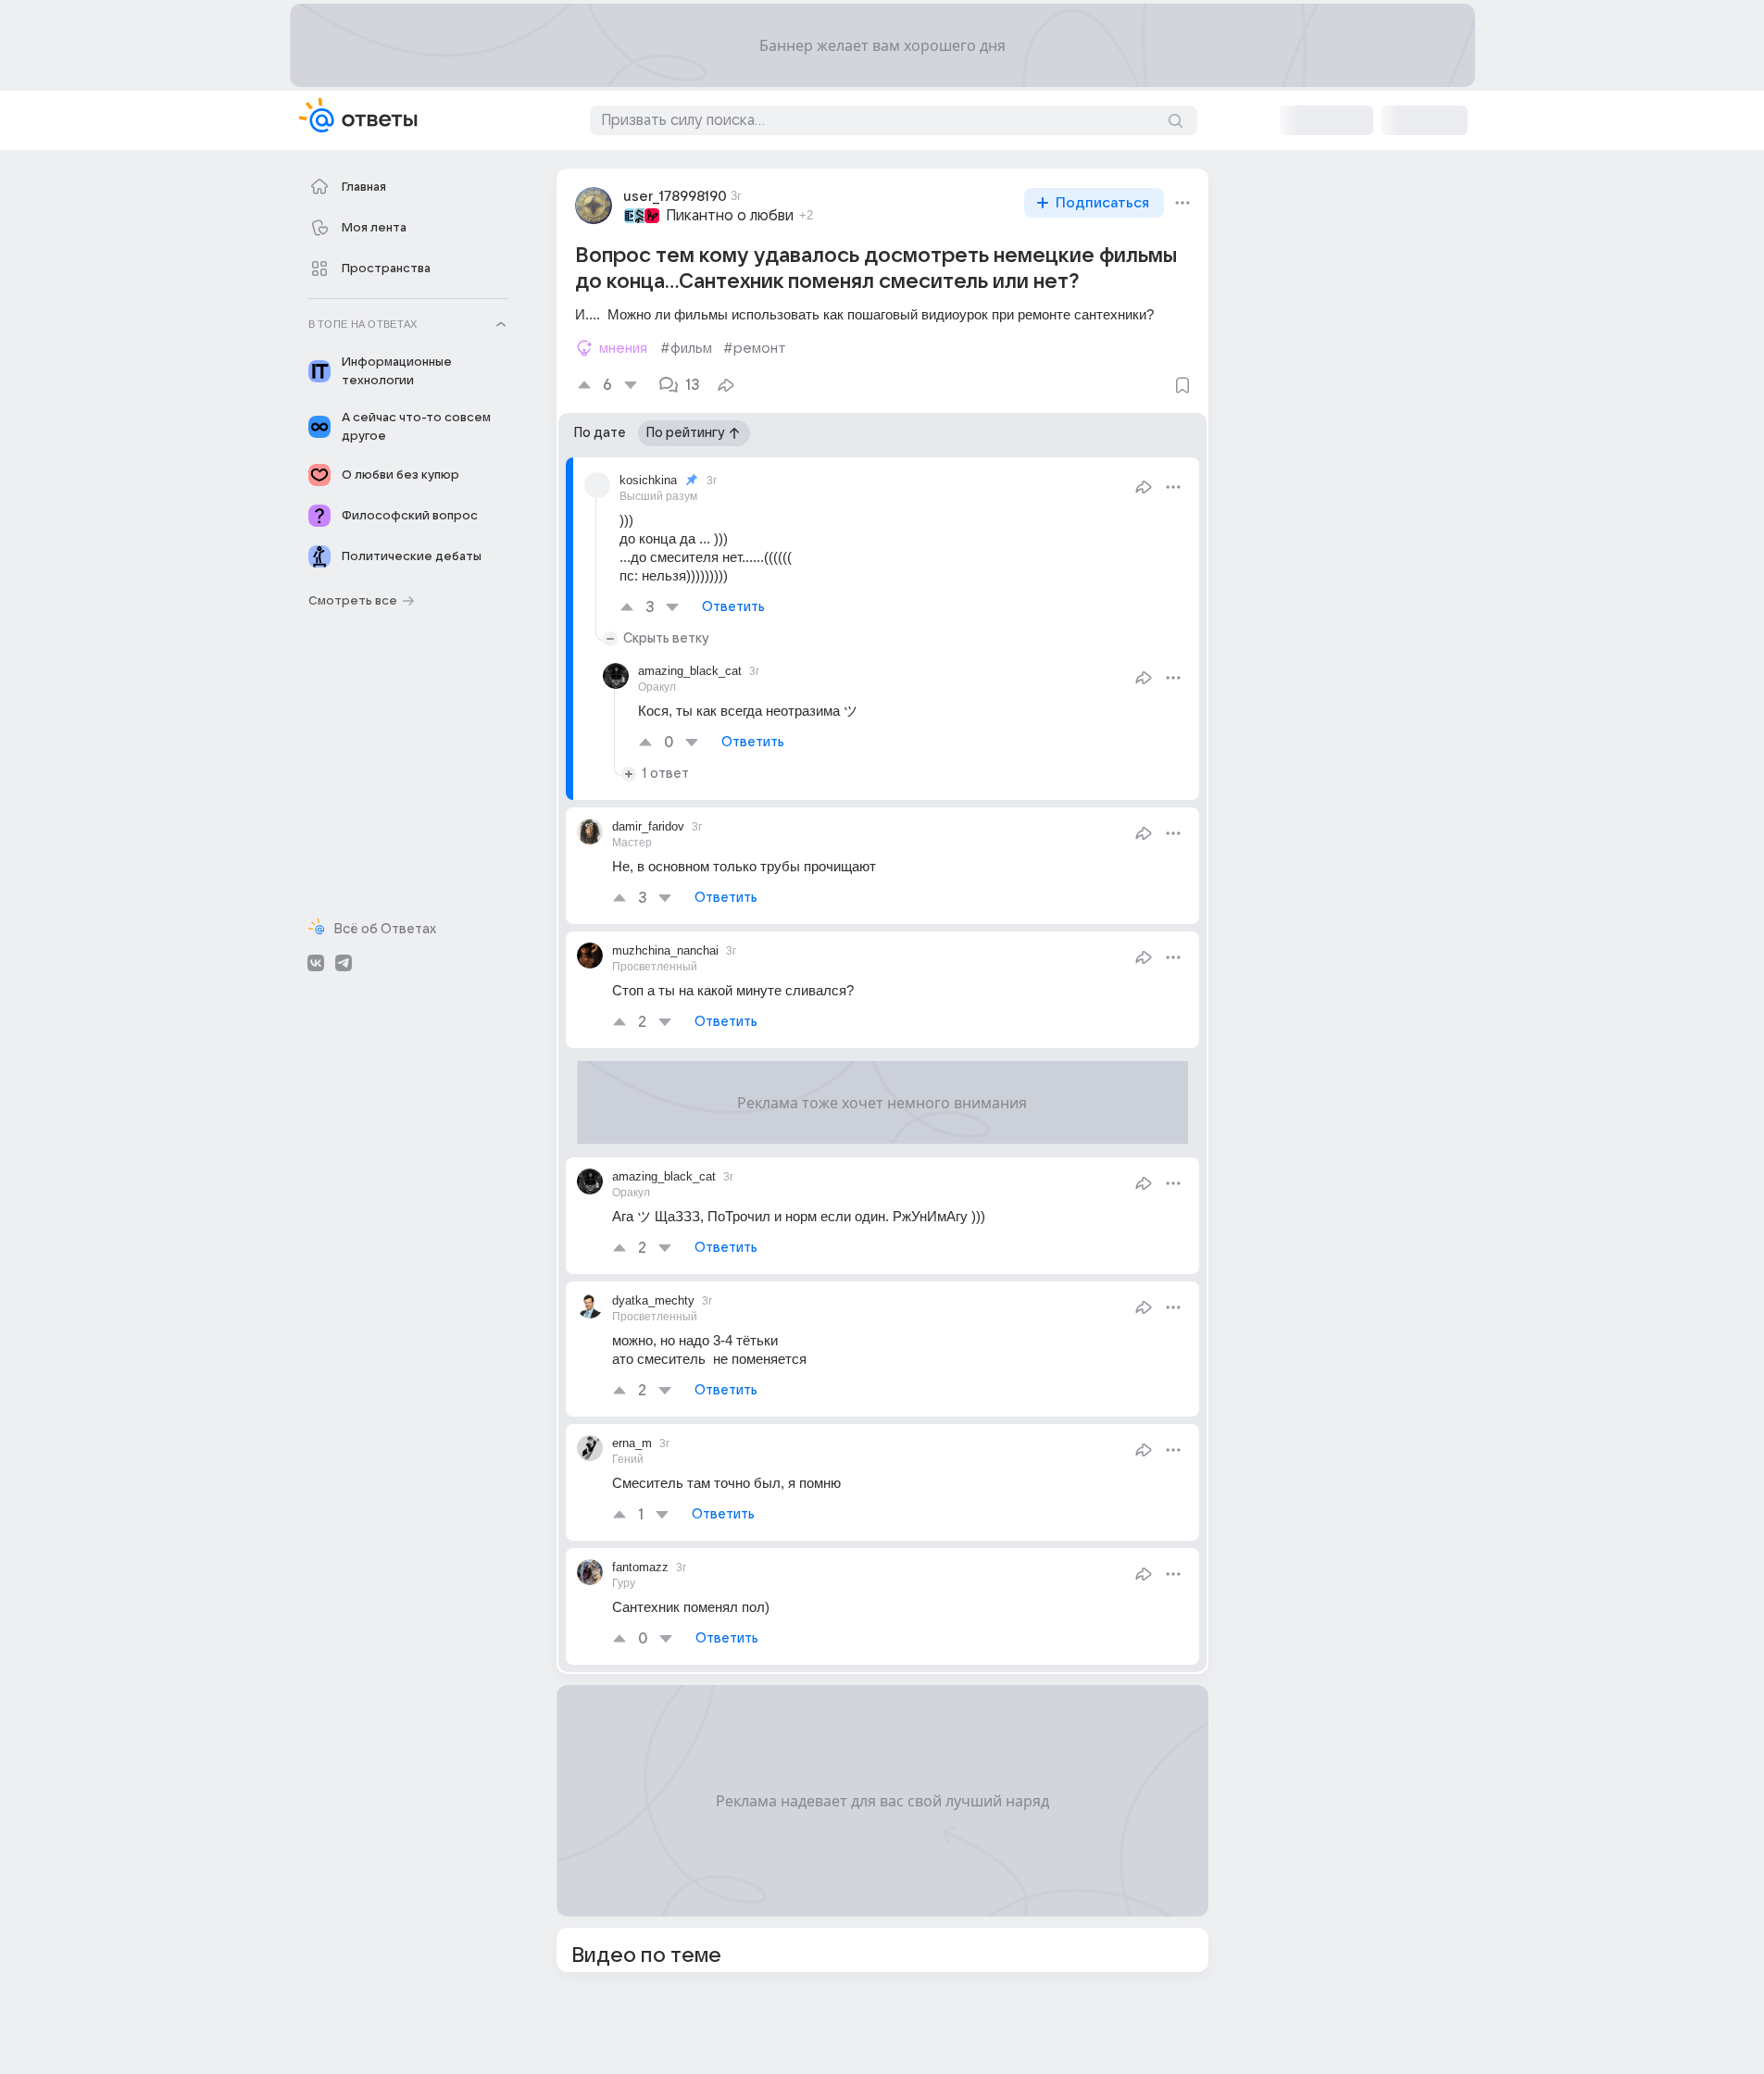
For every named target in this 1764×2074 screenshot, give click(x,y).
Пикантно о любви (730, 216)
